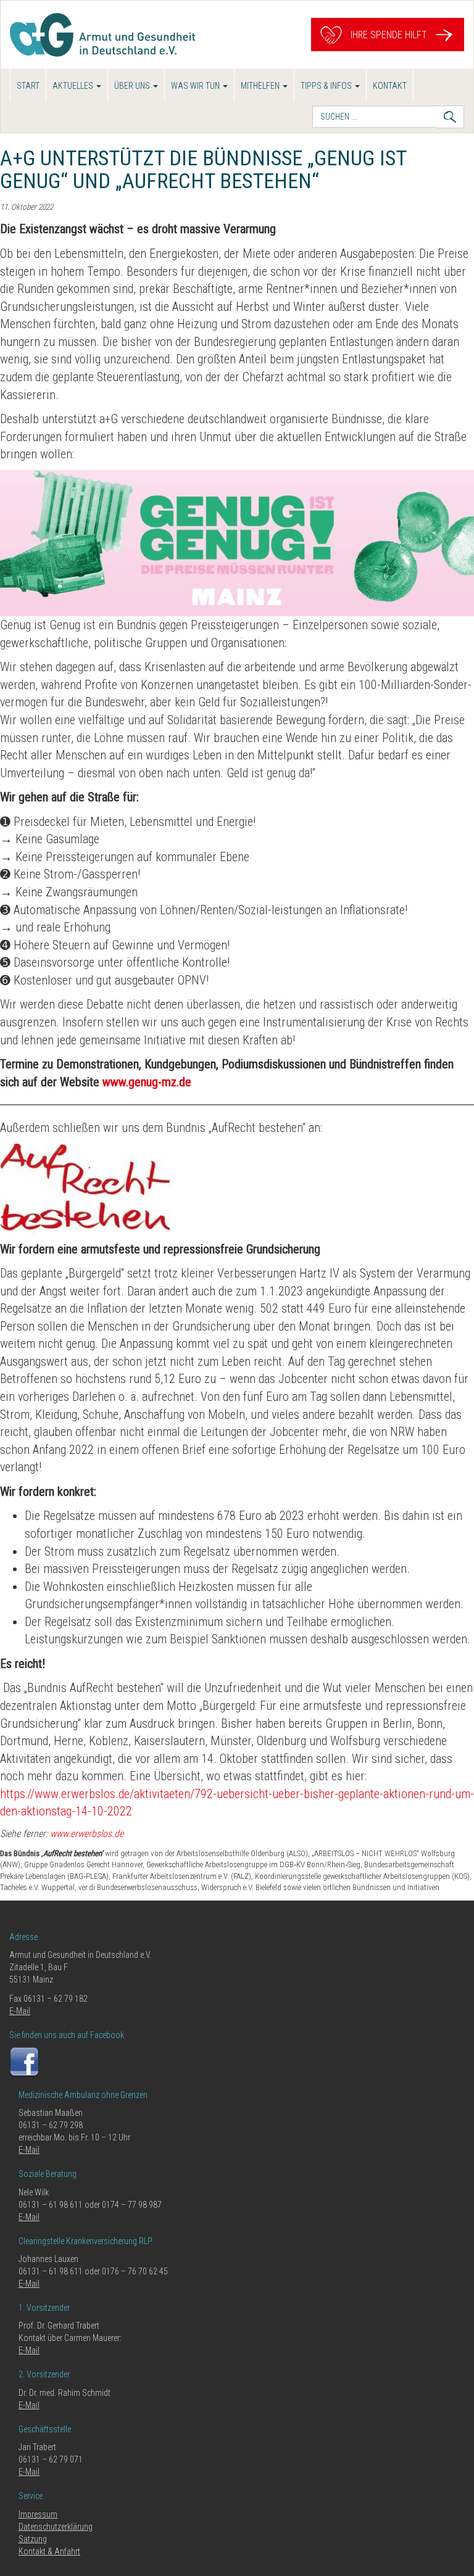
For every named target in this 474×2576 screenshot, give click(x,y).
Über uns (133, 86)
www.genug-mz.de (147, 1082)
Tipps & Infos (327, 86)
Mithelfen (261, 86)
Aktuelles (74, 86)
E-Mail (20, 2011)
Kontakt (390, 86)
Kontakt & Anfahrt (49, 2551)
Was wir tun (196, 86)
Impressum (38, 2514)
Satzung (33, 2539)
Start (28, 86)
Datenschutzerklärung (56, 2527)
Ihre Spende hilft (388, 34)
